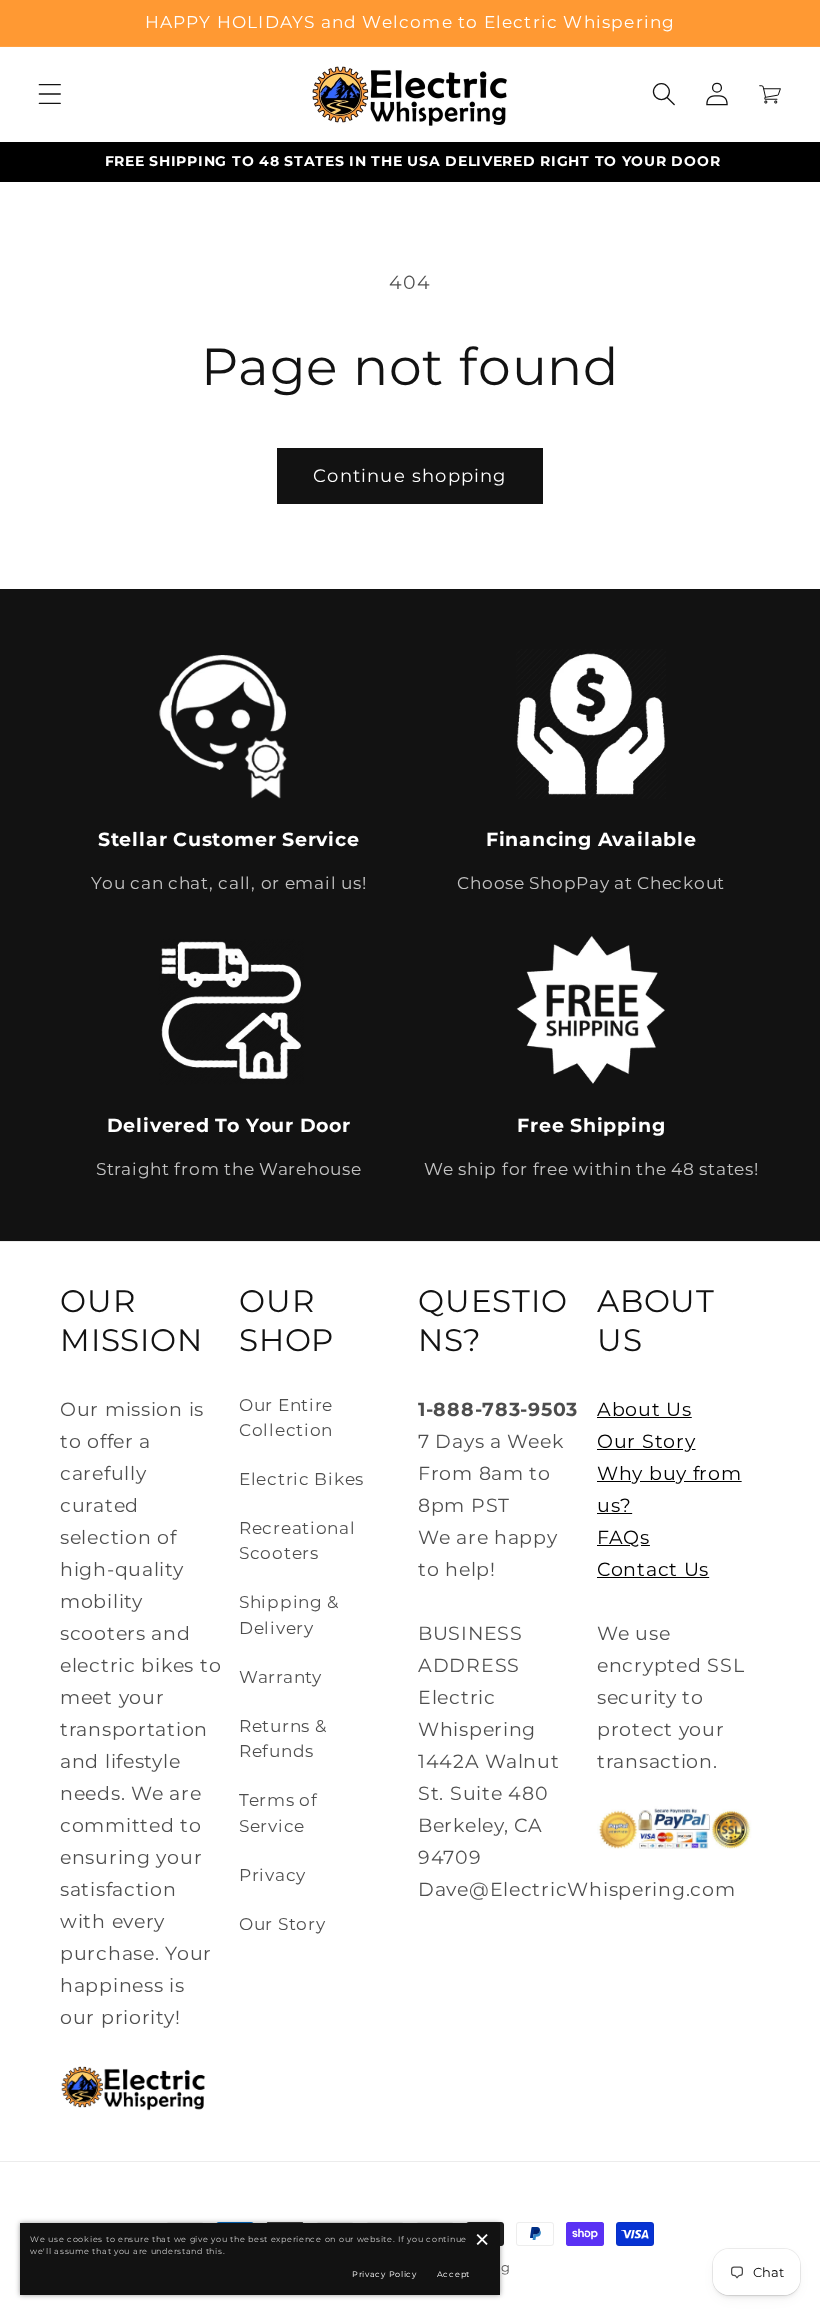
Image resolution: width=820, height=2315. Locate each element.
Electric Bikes (301, 1479)
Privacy (272, 1875)
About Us (644, 1409)
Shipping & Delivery (289, 1614)
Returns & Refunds (282, 1738)
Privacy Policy (384, 2274)
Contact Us (653, 1569)
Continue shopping (409, 476)
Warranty (280, 1677)
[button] (50, 94)
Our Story (282, 1924)
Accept (453, 2274)
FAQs (623, 1537)
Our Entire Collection (286, 1417)
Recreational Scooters (297, 1540)
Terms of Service (278, 1812)
